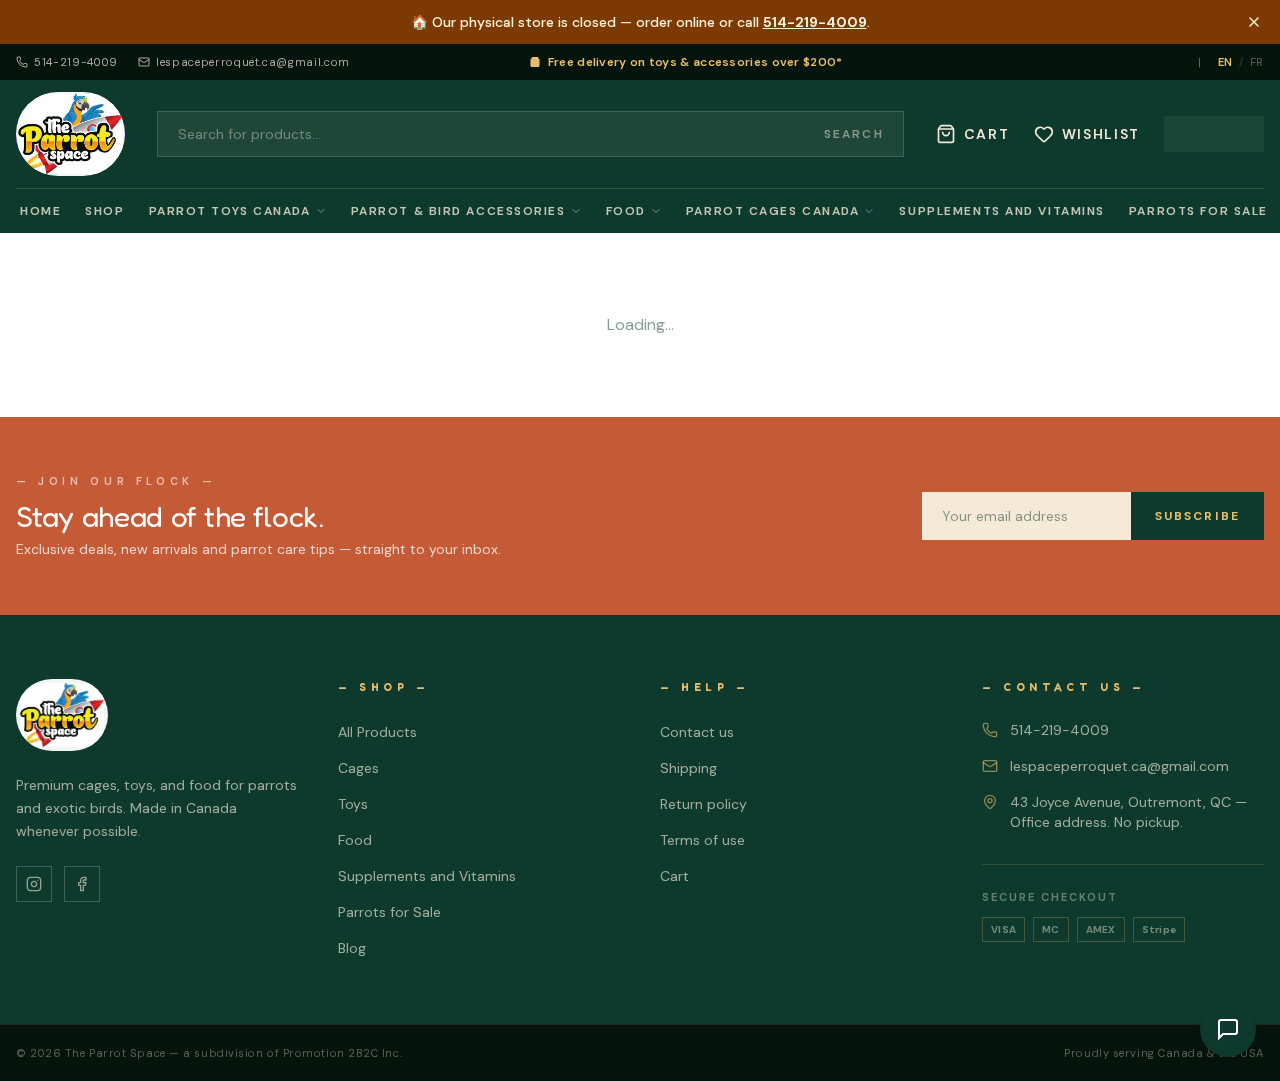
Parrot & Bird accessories (458, 211)
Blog (352, 948)
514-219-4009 (815, 22)
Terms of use (702, 840)
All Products (377, 732)
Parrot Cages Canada (773, 211)
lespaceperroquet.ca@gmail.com (253, 62)
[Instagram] (34, 884)
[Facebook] (82, 884)
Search (854, 134)
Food (626, 211)
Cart (674, 876)
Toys (353, 804)
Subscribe (1197, 516)
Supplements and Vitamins (1001, 211)
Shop (104, 211)
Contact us (697, 732)
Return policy (703, 804)
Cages (358, 768)
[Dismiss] (1254, 22)
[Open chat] (1228, 1029)
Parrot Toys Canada (230, 211)
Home (40, 211)
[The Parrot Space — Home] (70, 134)
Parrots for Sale (1198, 211)
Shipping (688, 768)
